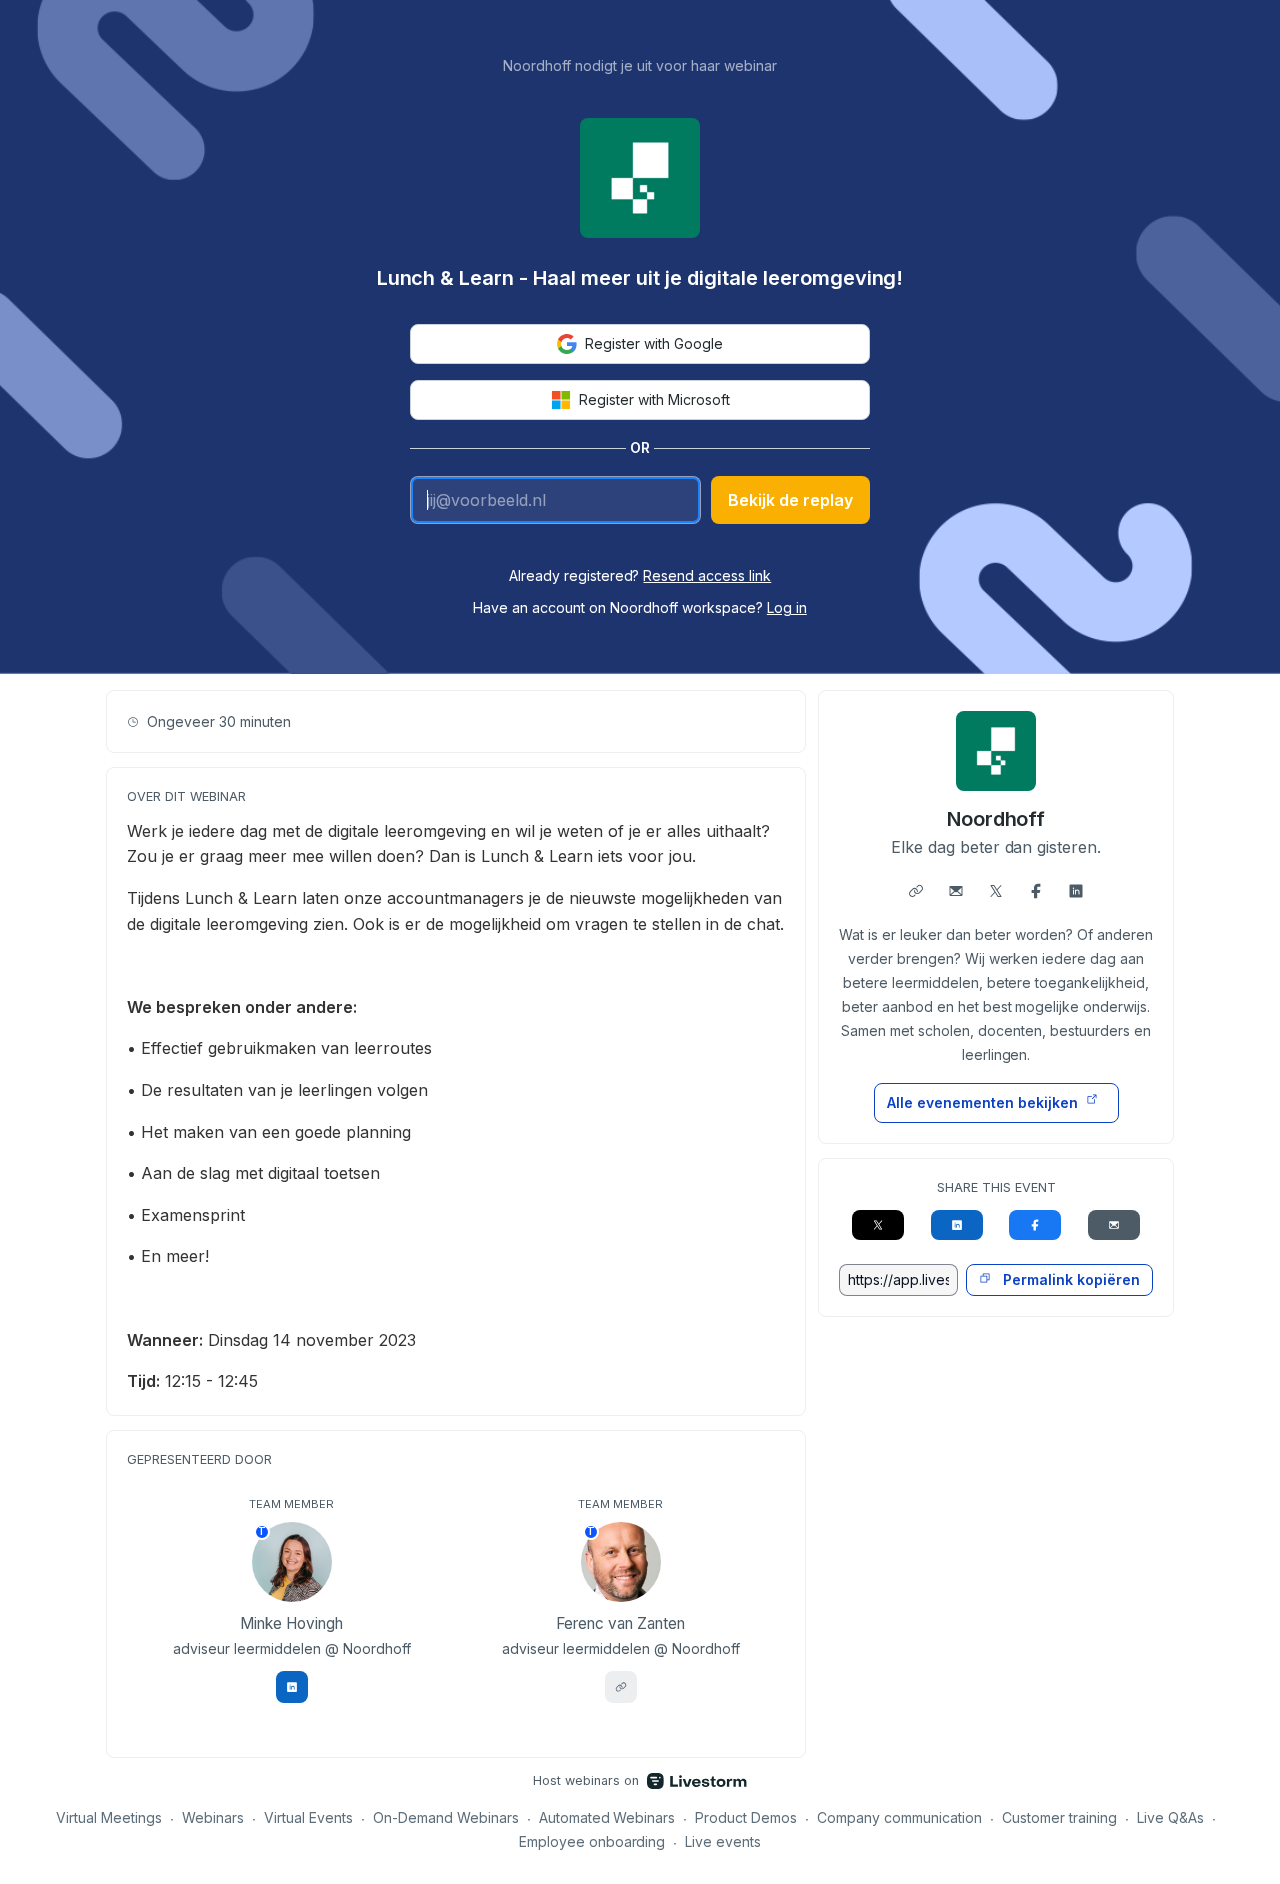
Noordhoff (996, 819)
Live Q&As (1170, 1817)
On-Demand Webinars (446, 1817)
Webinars (213, 1817)
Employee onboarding (592, 1841)
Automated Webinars (607, 1817)
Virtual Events (308, 1817)
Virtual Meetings (109, 1817)
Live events (723, 1841)
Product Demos (746, 1817)
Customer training (1059, 1817)
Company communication (899, 1817)
